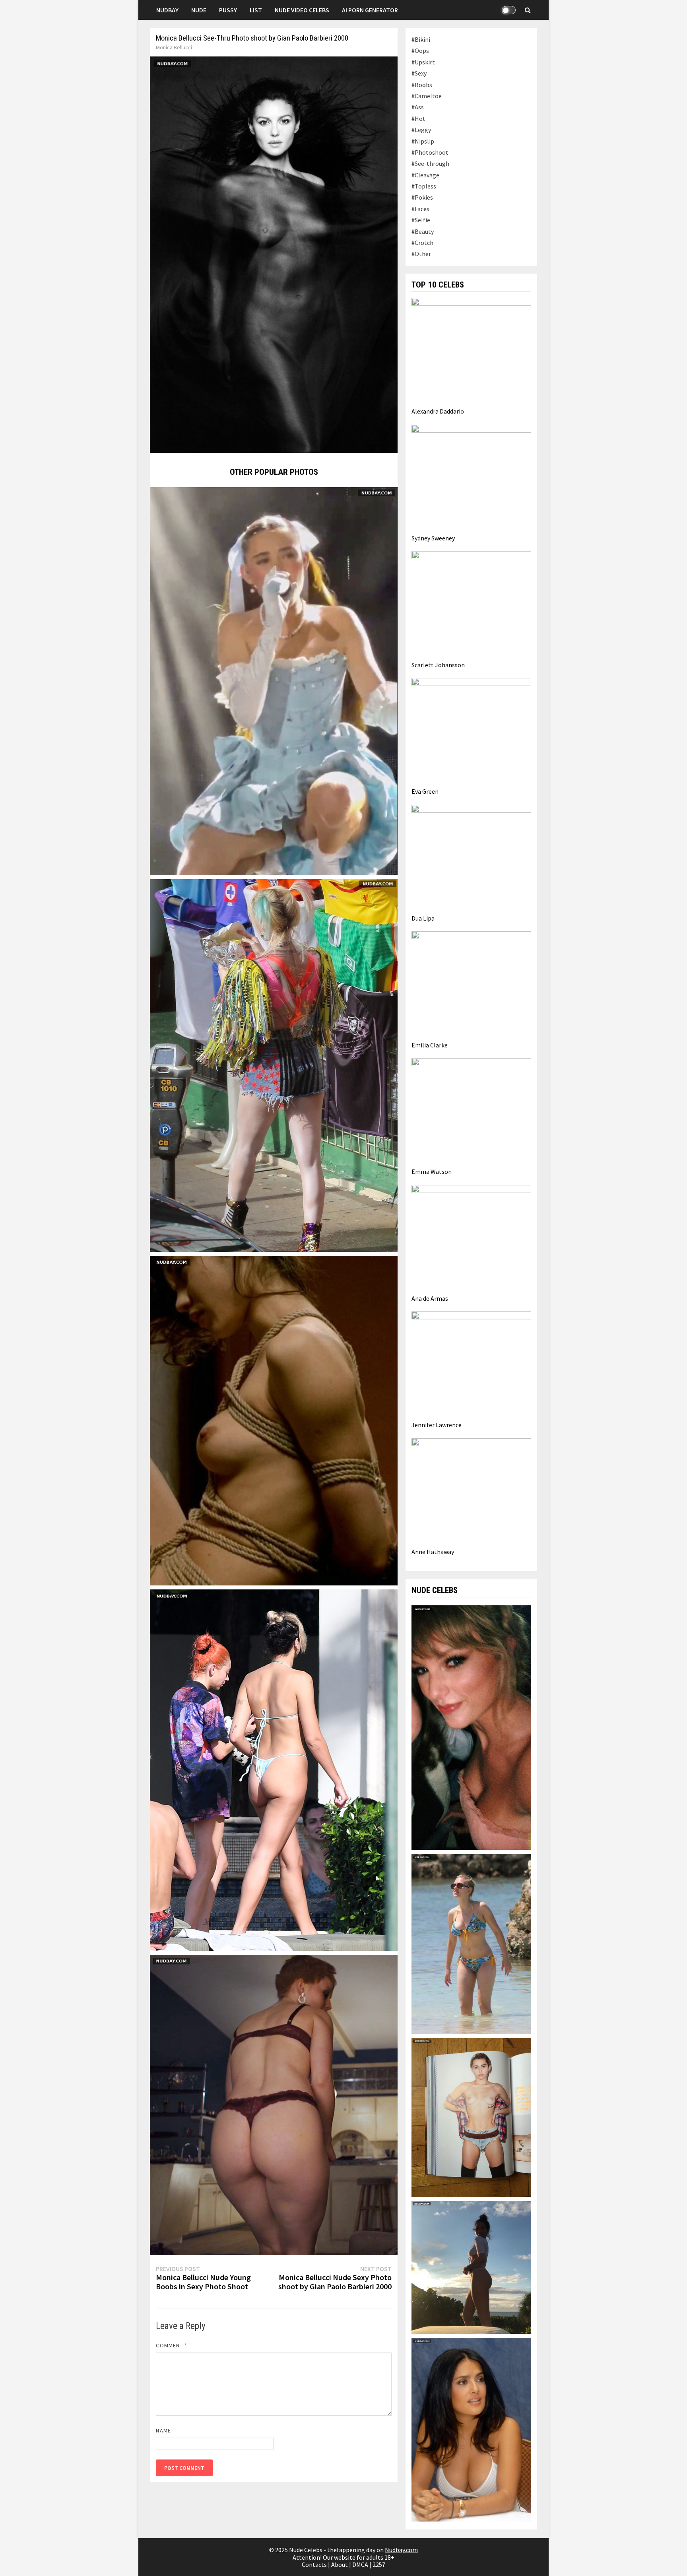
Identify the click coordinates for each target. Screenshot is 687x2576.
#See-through (430, 163)
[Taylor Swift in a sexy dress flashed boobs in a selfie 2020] (471, 1727)
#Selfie (421, 220)
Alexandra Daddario (438, 411)
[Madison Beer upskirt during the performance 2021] (274, 680)
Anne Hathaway (433, 1552)
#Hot (418, 119)
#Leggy (421, 130)
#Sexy (419, 73)
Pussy (228, 10)
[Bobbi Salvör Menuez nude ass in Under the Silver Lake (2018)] (274, 2104)
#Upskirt (423, 62)
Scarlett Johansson (438, 665)
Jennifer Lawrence (437, 1425)
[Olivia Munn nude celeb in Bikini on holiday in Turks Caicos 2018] (471, 2267)
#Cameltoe (427, 96)
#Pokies (422, 197)
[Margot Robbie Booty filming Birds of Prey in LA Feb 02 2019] (274, 1065)
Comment (172, 2345)
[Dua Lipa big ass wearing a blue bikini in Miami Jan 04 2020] (274, 1769)
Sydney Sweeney (433, 538)
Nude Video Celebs (302, 10)
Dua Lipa (423, 918)
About (340, 2564)
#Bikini (421, 39)
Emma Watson (432, 1171)
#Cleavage (425, 175)
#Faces (420, 209)
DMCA (360, 2564)
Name (163, 2430)
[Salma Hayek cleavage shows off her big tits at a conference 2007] (471, 2429)
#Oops (420, 51)
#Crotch (422, 243)
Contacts (314, 2564)
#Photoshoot (430, 152)
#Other (421, 254)
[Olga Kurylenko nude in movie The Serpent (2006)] (274, 1420)
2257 (379, 2564)
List (256, 10)
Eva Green (425, 791)
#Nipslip (423, 141)
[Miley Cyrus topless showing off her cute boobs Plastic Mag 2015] (471, 2117)
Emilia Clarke (430, 1045)
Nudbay (167, 10)
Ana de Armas (430, 1298)
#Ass (418, 107)
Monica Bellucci (174, 47)
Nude (199, 10)
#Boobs (422, 85)
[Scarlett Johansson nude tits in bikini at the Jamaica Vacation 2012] (471, 1943)
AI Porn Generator (370, 10)
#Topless (424, 186)
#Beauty (423, 231)
